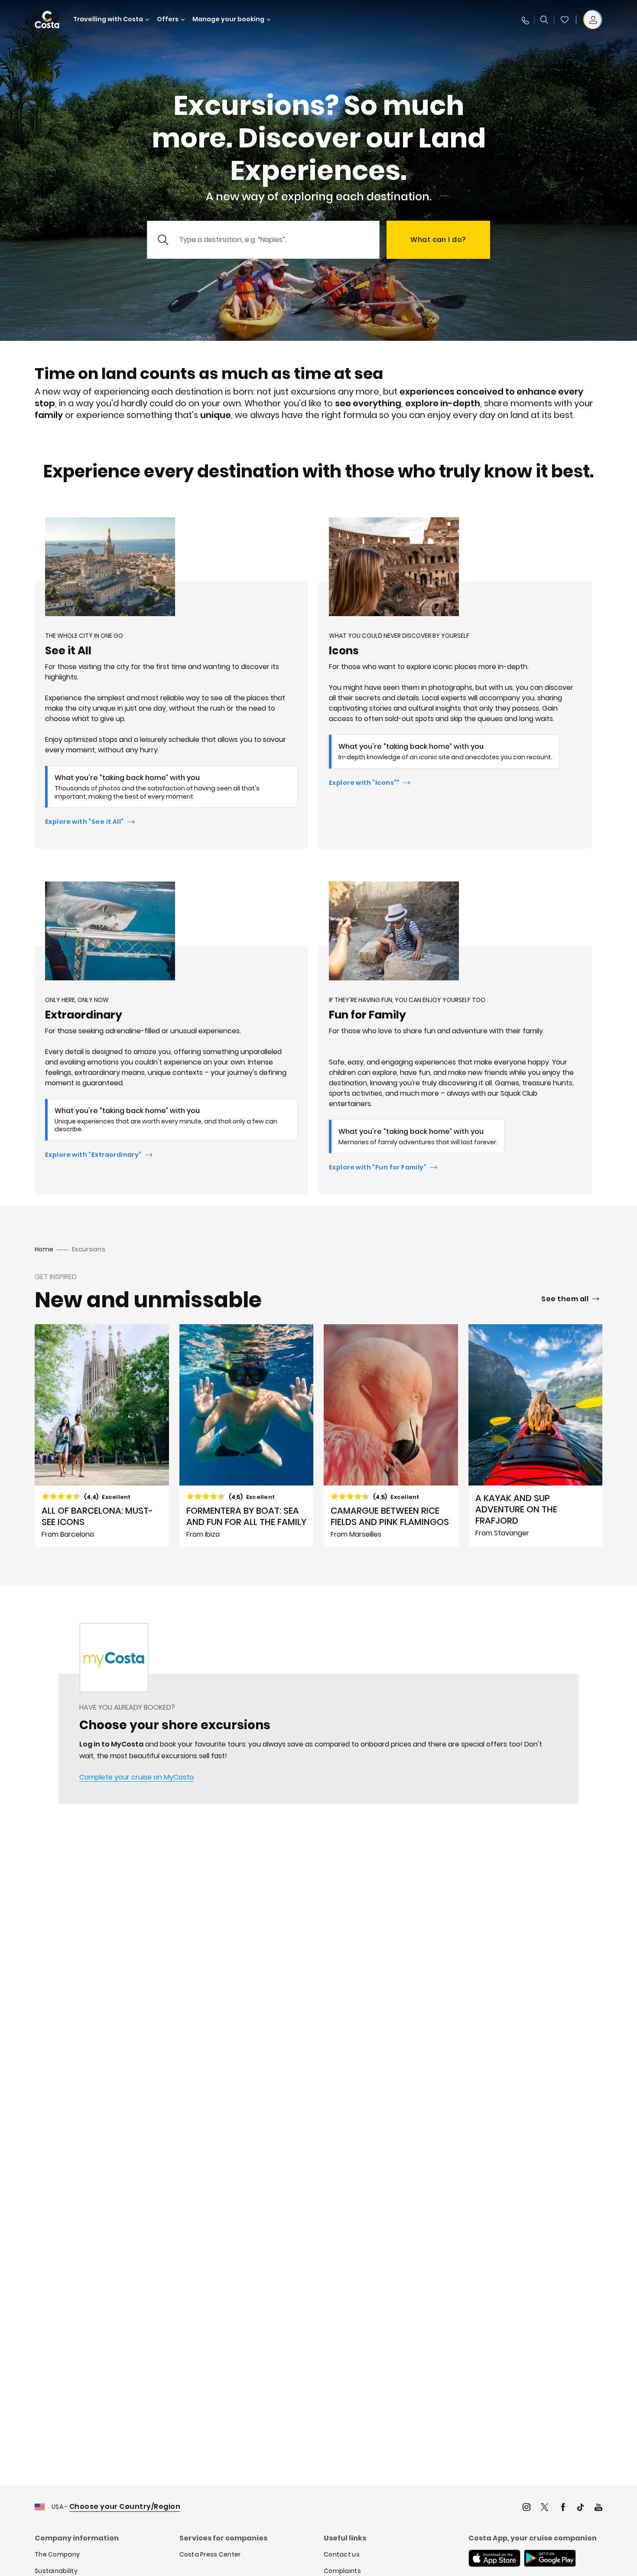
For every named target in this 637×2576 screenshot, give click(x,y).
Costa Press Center (210, 2554)
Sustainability (56, 2571)
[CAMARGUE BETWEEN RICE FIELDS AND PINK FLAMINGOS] (391, 1435)
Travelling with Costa (108, 19)
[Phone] (525, 20)
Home (44, 1249)
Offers (168, 19)
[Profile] (593, 20)
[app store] (494, 2559)
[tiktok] (581, 2508)
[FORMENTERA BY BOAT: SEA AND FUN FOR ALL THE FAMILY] (247, 1435)
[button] (565, 20)
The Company (57, 2554)
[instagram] (526, 2508)
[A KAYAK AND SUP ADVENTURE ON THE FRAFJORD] (536, 1435)
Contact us (342, 2554)
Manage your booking (228, 19)
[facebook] (563, 2508)
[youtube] (598, 2508)
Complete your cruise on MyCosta (136, 1777)
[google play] (550, 2559)
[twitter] (545, 2508)
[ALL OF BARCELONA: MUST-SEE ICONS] (102, 1435)
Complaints (342, 2571)
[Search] (544, 20)
